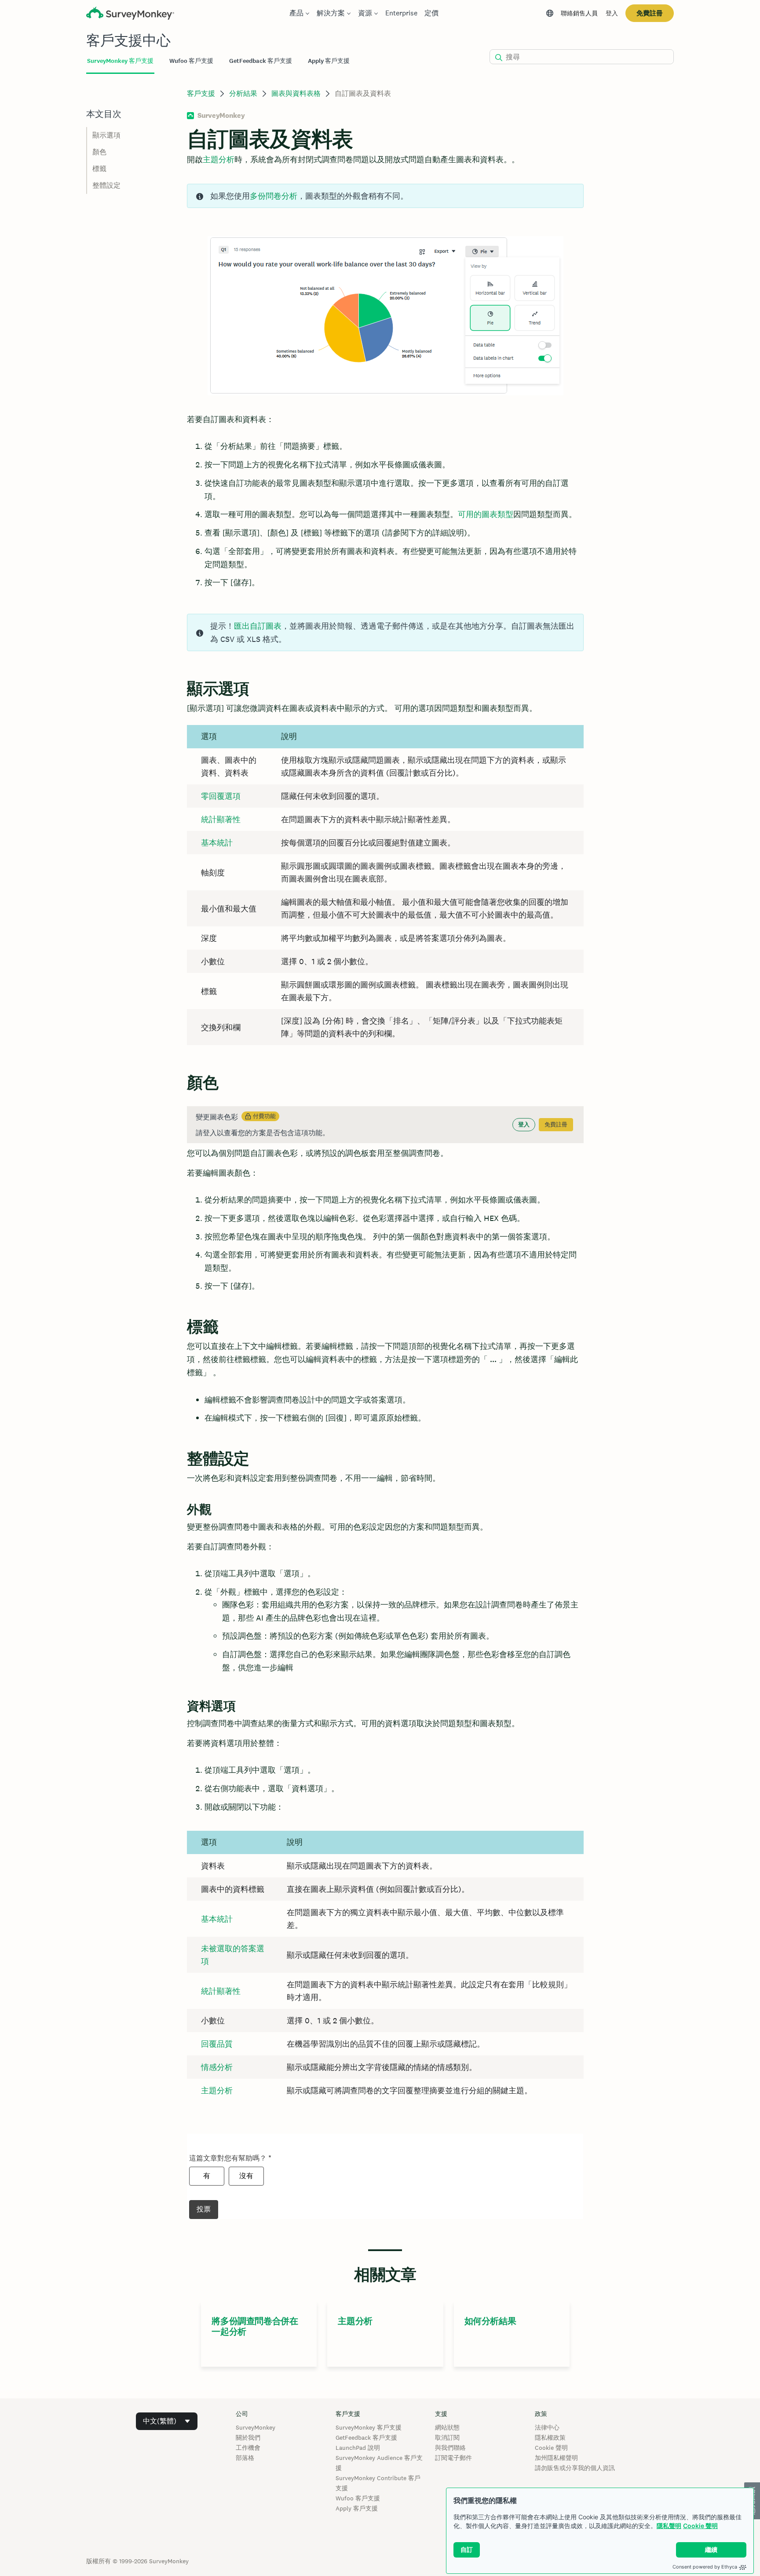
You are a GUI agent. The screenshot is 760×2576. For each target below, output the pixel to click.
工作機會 (248, 2448)
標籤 (99, 169)
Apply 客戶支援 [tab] (329, 61)
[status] (385, 196)
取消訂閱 (447, 2438)
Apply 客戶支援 (357, 2508)
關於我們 (248, 2438)
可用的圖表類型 (486, 514)
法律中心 (547, 2427)
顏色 (99, 152)
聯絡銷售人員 (579, 13)
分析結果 (243, 93)
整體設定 (106, 185)
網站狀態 (447, 2427)
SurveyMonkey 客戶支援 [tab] (120, 61)
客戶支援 (201, 93)
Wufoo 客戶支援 (358, 2498)
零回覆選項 (221, 796)
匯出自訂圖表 (258, 626)
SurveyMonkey (256, 2427)
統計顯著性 (221, 819)
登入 (612, 13)
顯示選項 (106, 135)
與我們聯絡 (450, 2448)
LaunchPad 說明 (358, 2448)
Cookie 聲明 (700, 2526)
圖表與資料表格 (296, 93)
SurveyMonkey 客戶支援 (369, 2427)
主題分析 (217, 2090)
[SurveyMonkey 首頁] (130, 14)
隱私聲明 (669, 2526)
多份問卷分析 (274, 196)
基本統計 (217, 843)
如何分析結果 (490, 2321)
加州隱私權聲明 (556, 2458)
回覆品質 (217, 2044)
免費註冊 (650, 13)
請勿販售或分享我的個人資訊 (575, 2468)
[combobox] (167, 2421)
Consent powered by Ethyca (705, 2567)
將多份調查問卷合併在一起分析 (255, 2326)
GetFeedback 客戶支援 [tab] (261, 61)
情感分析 (217, 2067)
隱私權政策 (550, 2438)
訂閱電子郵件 (453, 2458)
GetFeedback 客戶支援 (366, 2438)
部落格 (245, 2458)
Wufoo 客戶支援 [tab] (191, 61)
